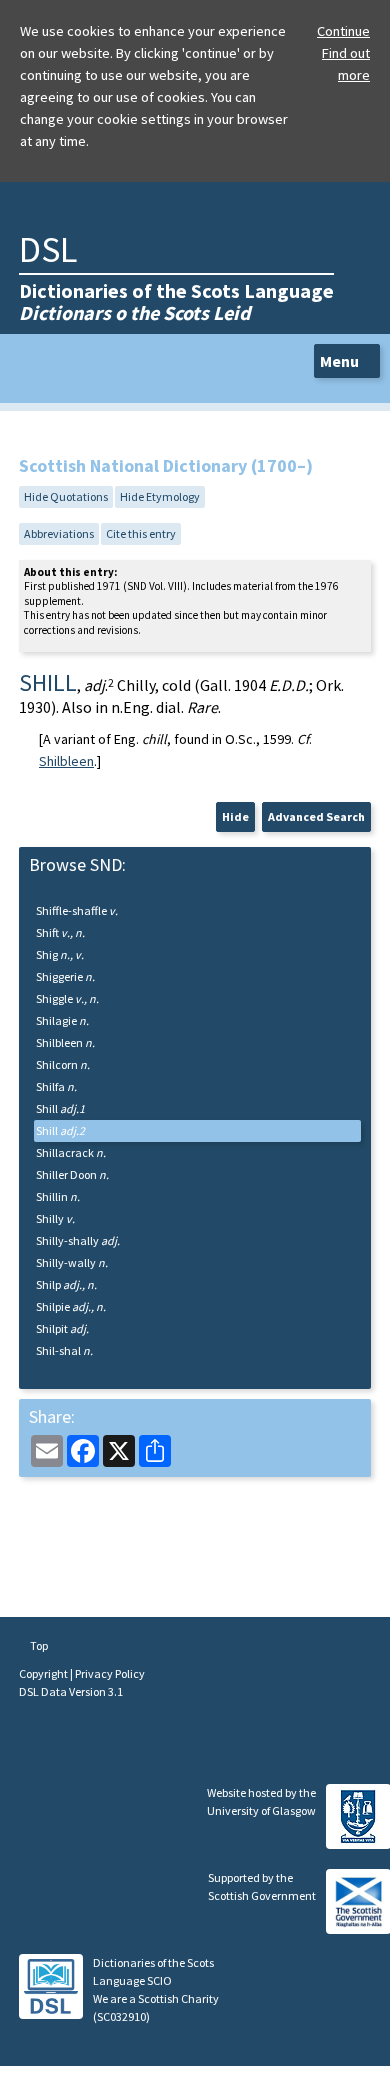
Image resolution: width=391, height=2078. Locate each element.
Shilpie (71, 1306)
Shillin (58, 1196)
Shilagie (62, 1020)
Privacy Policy (110, 1673)
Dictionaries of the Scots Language (176, 301)
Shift (60, 932)
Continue (343, 31)
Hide (235, 816)
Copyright (44, 1673)
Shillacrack (71, 1152)
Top (38, 1645)
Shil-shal (64, 1350)
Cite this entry (141, 533)
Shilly (55, 1218)
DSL (48, 249)
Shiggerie (65, 976)
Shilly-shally (78, 1240)
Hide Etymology (160, 496)
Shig (60, 954)
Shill (60, 1108)
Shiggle (67, 998)
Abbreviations (59, 533)
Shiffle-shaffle (77, 910)
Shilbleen (66, 761)
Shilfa (56, 1086)
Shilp (66, 1284)
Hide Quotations (66, 496)
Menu (341, 361)
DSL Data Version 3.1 (71, 1691)
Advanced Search (316, 816)
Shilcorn (63, 1064)
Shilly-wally (72, 1262)
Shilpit (62, 1328)
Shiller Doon (72, 1174)
